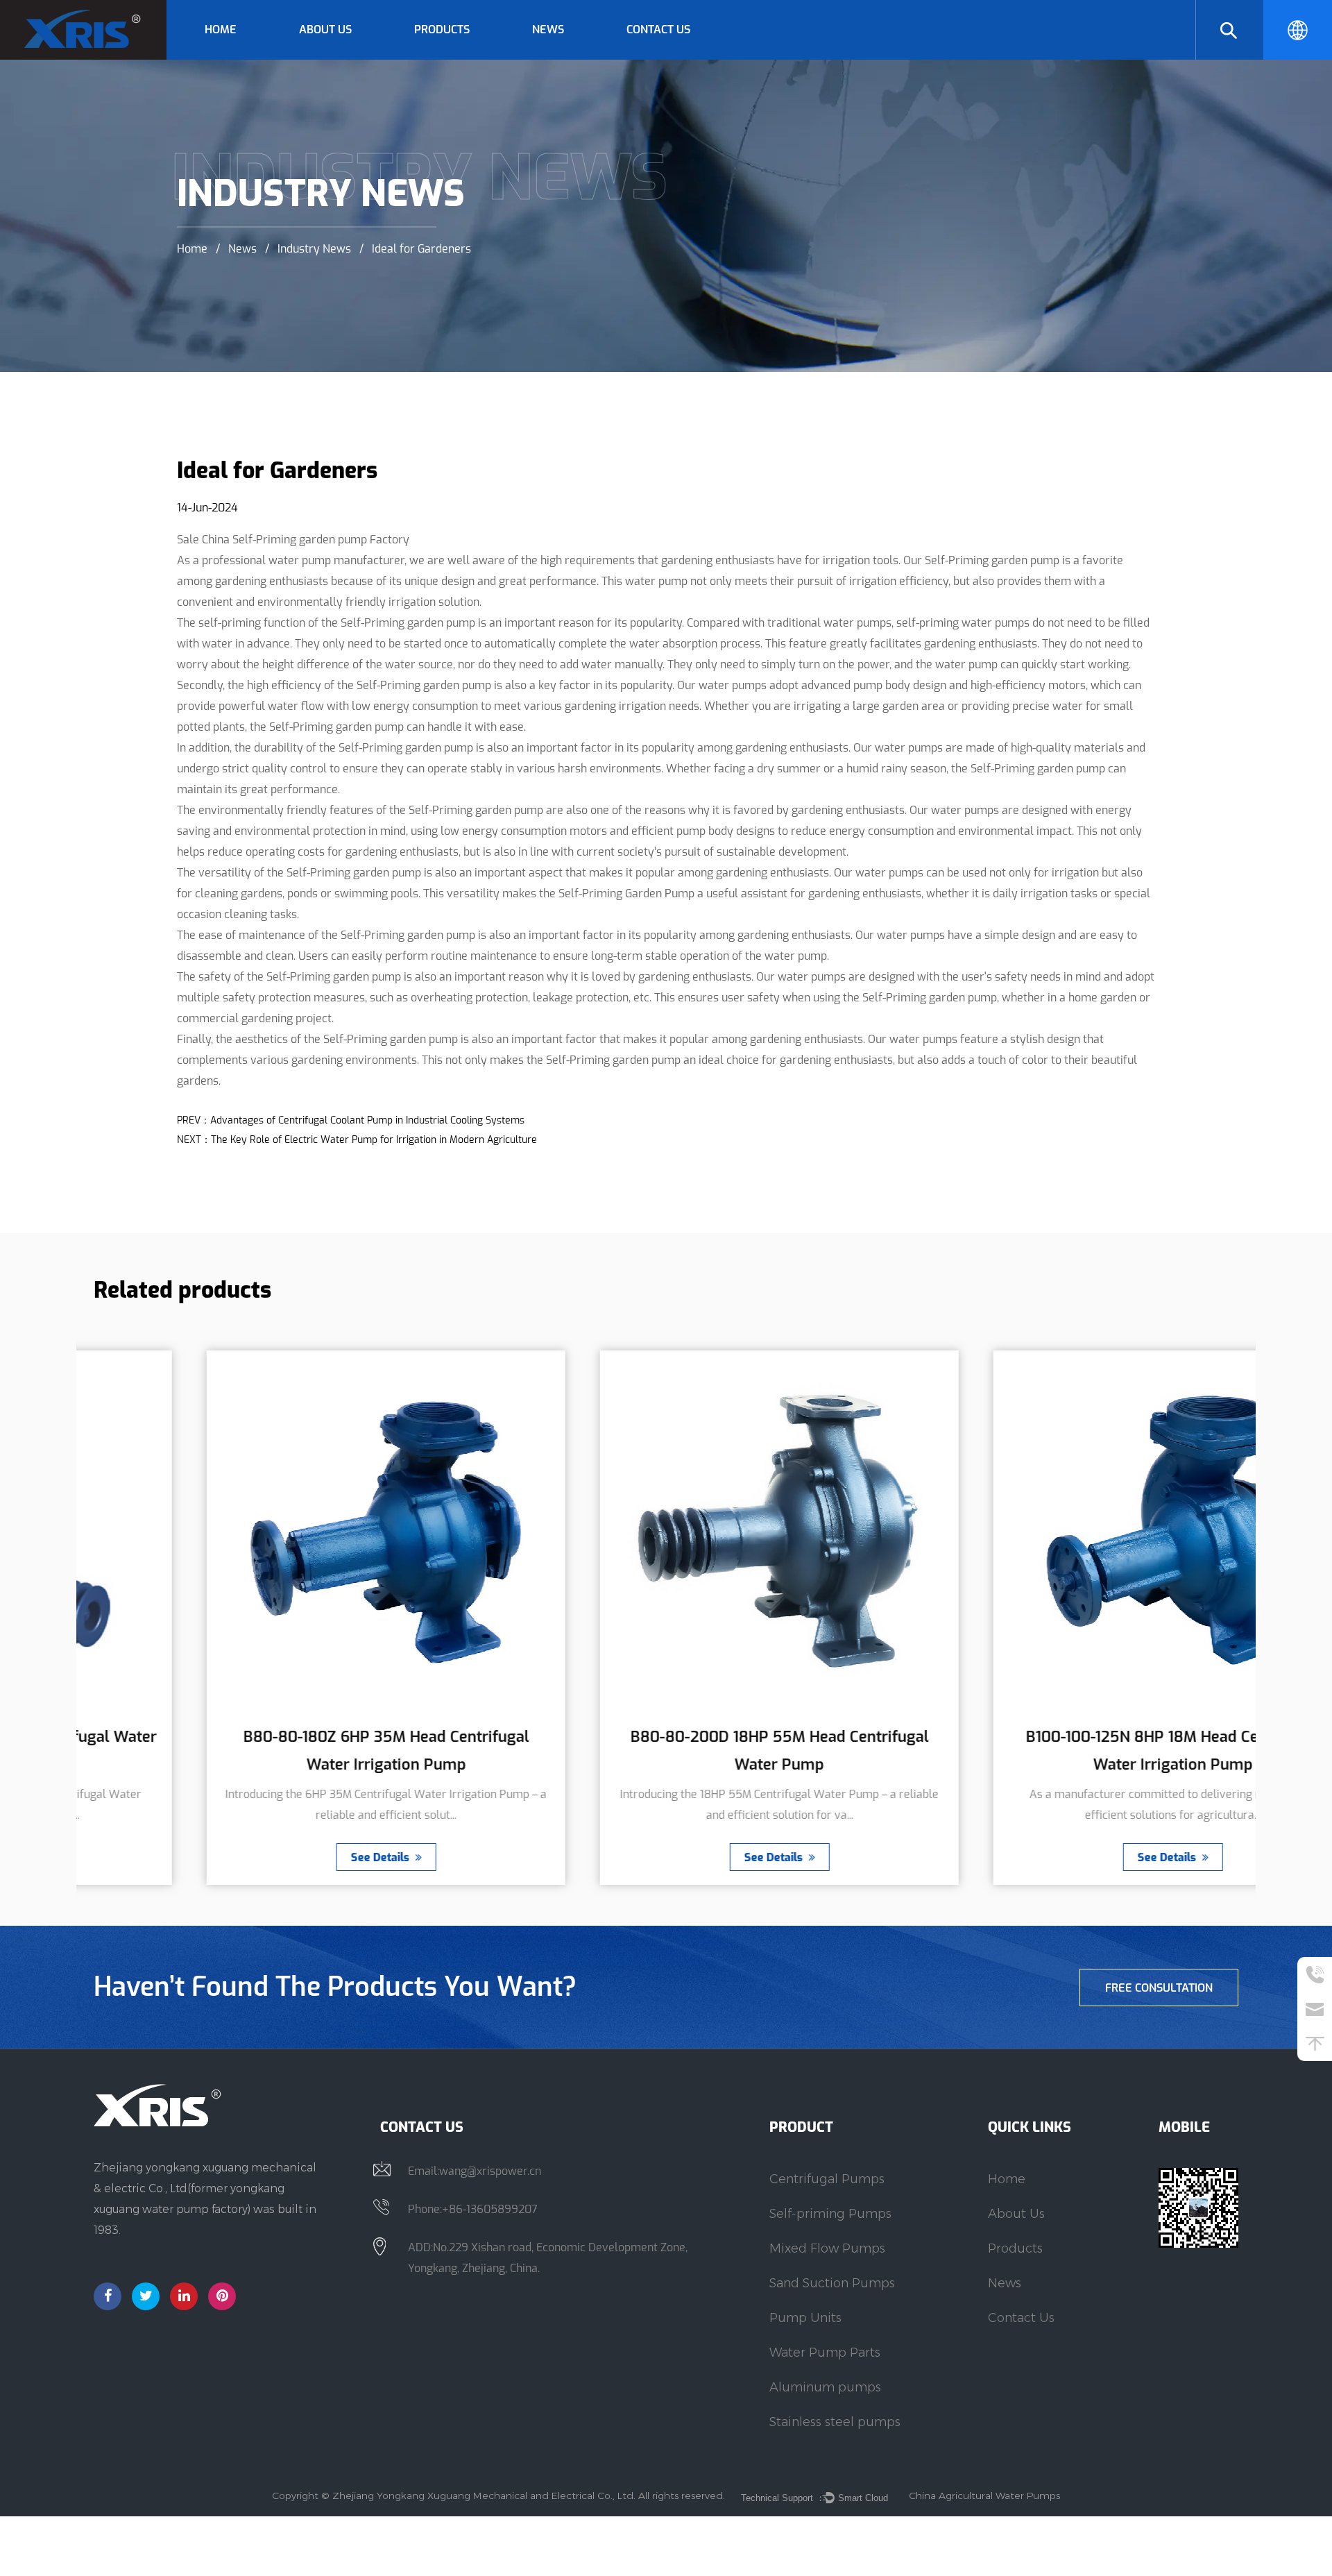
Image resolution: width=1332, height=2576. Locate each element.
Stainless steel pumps (835, 2422)
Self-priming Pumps (830, 2214)
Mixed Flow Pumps (827, 2248)
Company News (570, 58)
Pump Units (805, 2318)
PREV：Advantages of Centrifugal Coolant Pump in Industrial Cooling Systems (351, 1120)
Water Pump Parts (825, 2353)
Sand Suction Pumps (832, 2283)
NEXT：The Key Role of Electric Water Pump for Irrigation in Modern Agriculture (357, 1140)
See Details (268, 1857)
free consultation (1159, 1988)
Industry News (314, 248)
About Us (325, 29)
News (548, 29)
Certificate (326, 58)
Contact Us (658, 29)
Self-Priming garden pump (991, 560)
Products (442, 29)
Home (221, 29)
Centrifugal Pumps (459, 58)
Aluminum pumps (825, 2387)
